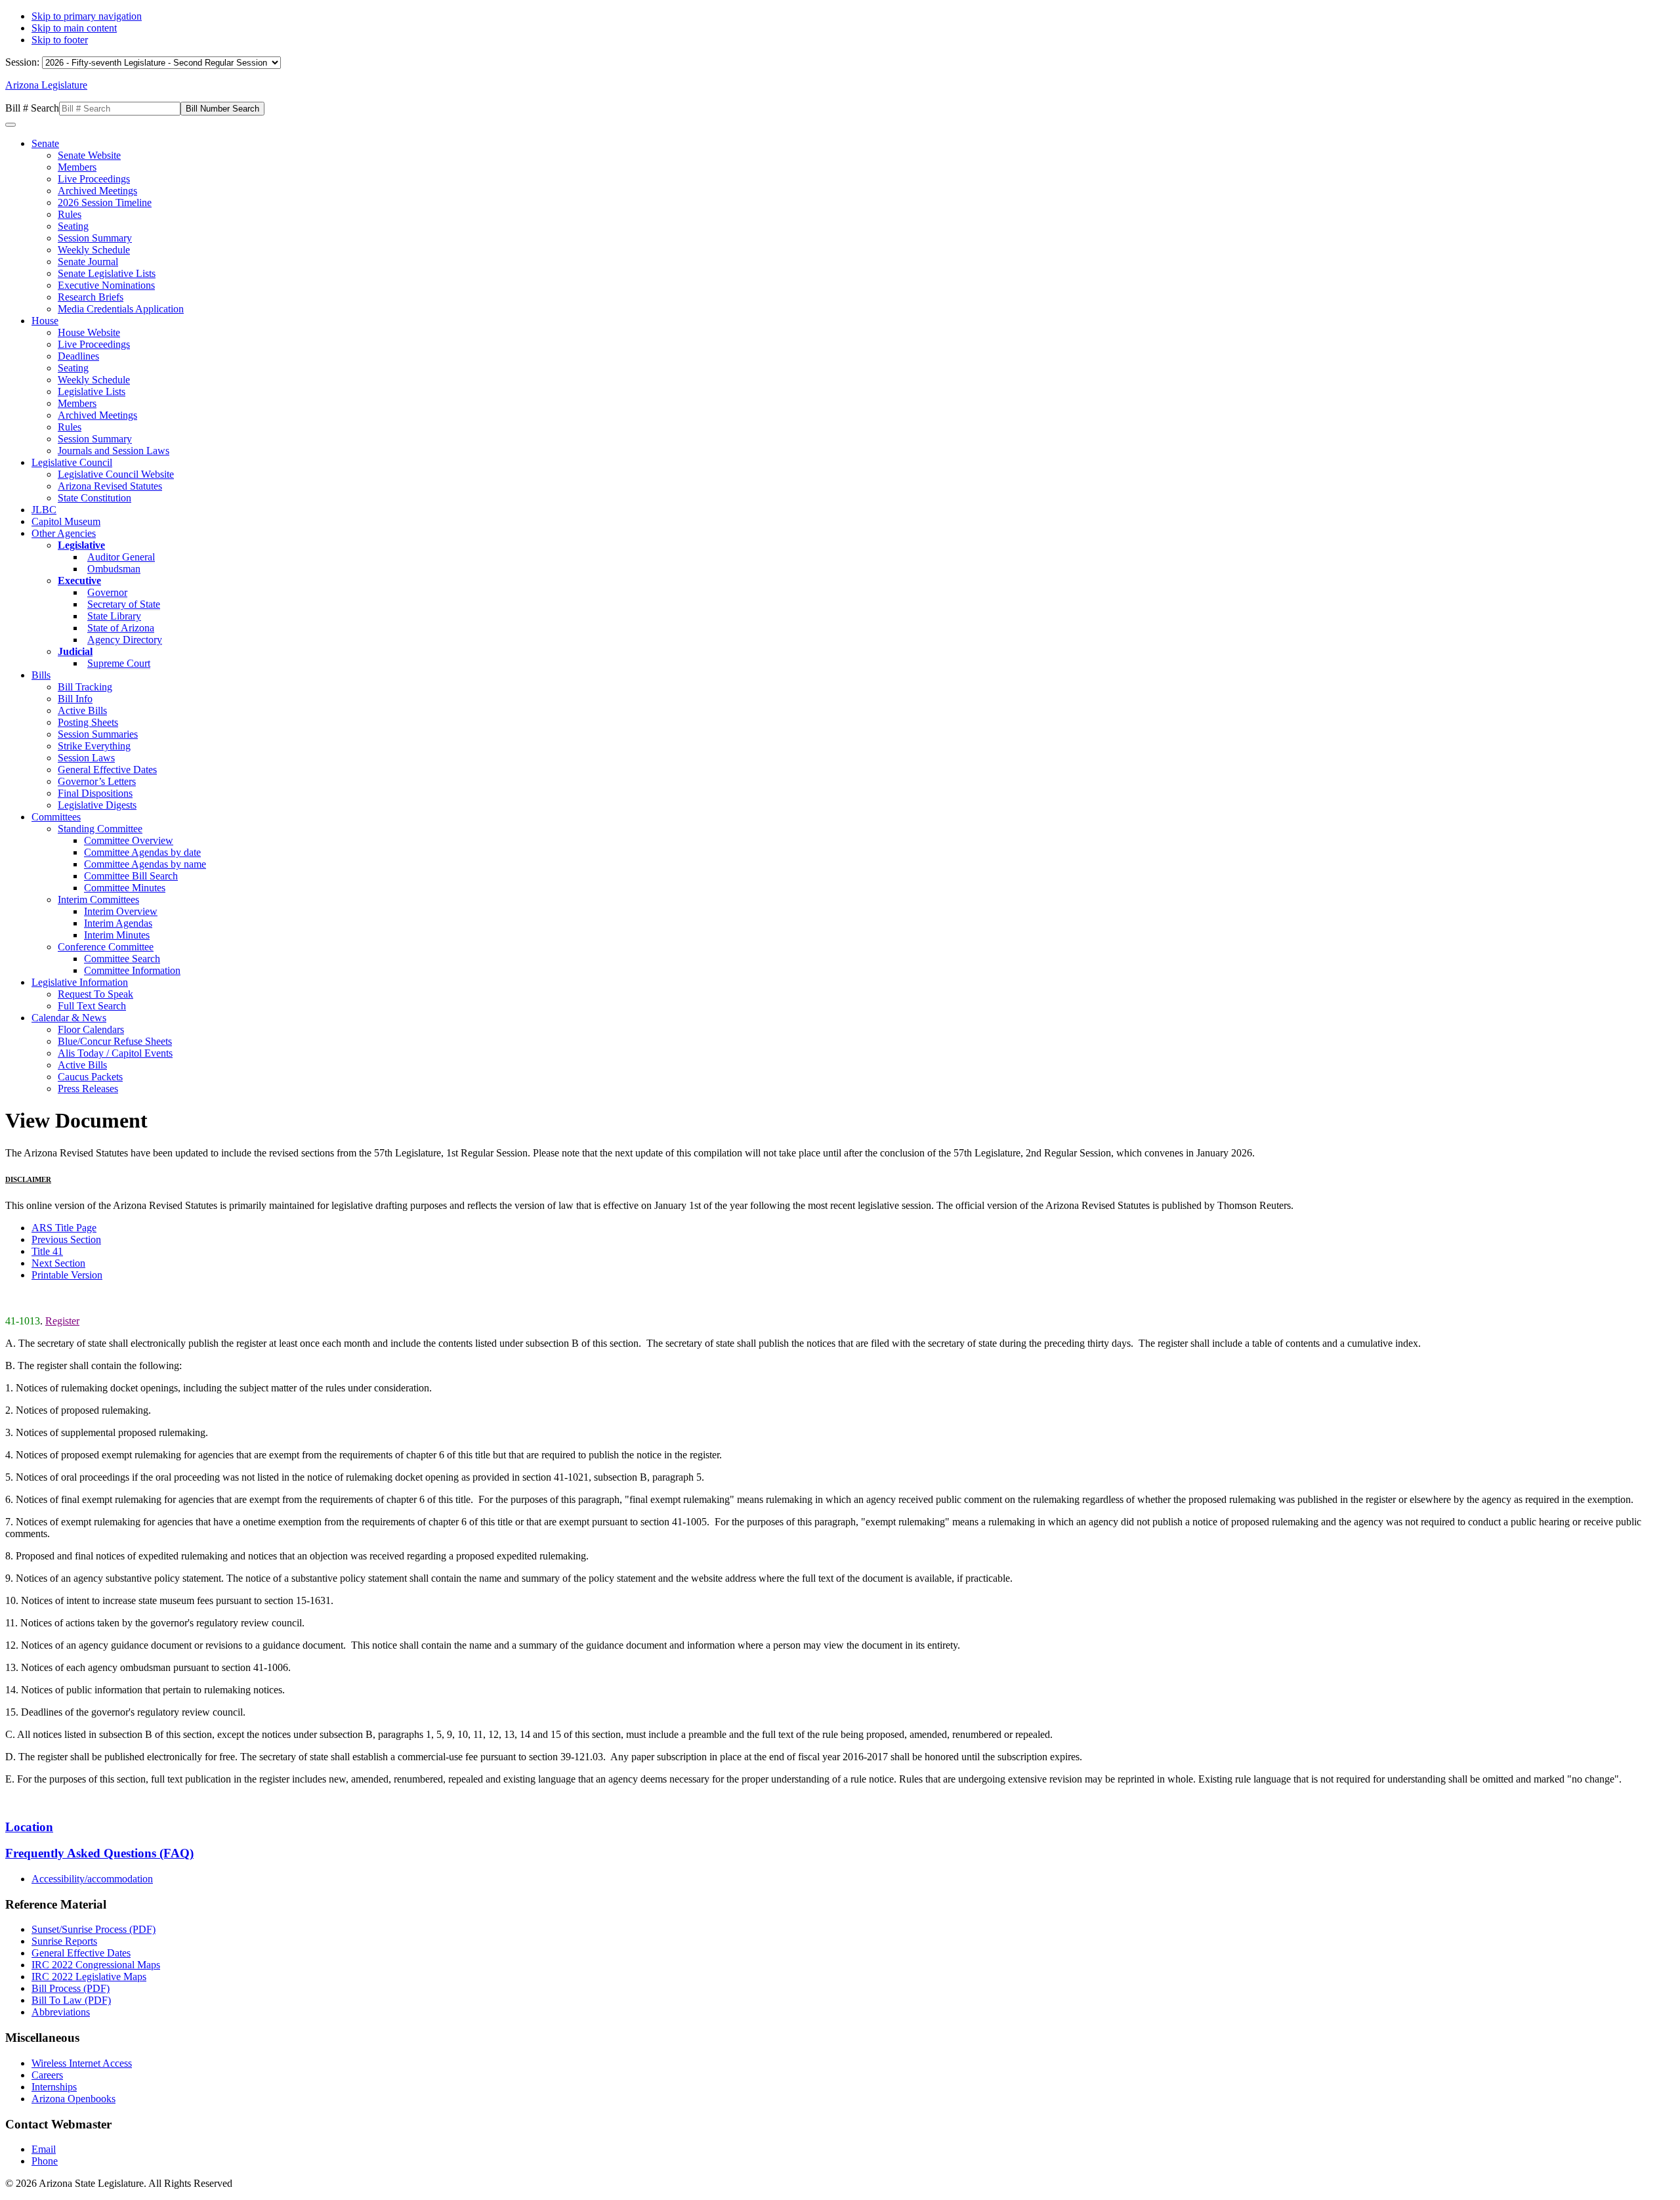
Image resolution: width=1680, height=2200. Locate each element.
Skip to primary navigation (87, 16)
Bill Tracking (85, 687)
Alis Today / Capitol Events (115, 1053)
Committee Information (132, 970)
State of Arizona (121, 628)
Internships (54, 2087)
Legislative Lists (92, 391)
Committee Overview (129, 840)
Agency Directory (125, 640)
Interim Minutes (117, 935)
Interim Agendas (118, 923)
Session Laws (86, 758)
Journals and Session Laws (114, 451)
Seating (73, 226)
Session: (24, 62)
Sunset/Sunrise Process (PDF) (94, 1929)
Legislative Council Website (116, 474)
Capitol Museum (66, 521)
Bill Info (75, 699)
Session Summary (95, 238)
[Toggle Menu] (10, 125)
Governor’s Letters (97, 781)
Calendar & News (69, 1018)
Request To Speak (95, 994)
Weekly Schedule (94, 250)
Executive (79, 581)
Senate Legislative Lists (107, 273)
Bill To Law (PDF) (71, 2000)
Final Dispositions (95, 793)
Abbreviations (61, 2012)
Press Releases (88, 1089)
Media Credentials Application (121, 309)
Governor (107, 592)
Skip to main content (74, 28)
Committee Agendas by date (142, 852)
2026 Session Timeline (105, 202)
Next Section (58, 1263)
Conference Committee (106, 947)
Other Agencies (64, 533)
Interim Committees (98, 899)
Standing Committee (100, 829)
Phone (45, 2161)
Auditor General (121, 557)
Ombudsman (114, 569)
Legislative (81, 545)
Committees (56, 817)
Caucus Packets (90, 1077)
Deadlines (78, 356)
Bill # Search (32, 108)
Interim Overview (121, 911)
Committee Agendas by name (145, 864)
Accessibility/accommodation (92, 1879)
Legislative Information (80, 982)
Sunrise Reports (64, 1941)
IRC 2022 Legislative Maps (89, 1977)
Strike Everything (94, 746)
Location (29, 1827)
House (45, 321)
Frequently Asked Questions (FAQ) (99, 1853)
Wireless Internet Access (82, 2063)
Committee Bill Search (131, 876)
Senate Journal (88, 262)
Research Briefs (91, 297)
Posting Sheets (88, 722)
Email (44, 2149)
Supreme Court (119, 663)
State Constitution (94, 498)
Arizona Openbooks (73, 2099)
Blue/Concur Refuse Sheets (115, 1041)
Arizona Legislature (46, 85)
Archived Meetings (97, 191)
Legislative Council (72, 462)
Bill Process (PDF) (71, 1988)
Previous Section (66, 1239)
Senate (45, 143)
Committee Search (122, 959)
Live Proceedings (94, 179)
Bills (41, 675)
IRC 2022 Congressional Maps (96, 1965)
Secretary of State (124, 604)
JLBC (44, 510)
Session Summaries (98, 734)
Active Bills (82, 710)
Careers (47, 2075)
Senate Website (89, 155)
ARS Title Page (64, 1228)
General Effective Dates (107, 770)
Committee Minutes (125, 888)
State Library (114, 616)
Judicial (75, 651)
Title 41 (47, 1251)
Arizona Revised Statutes (110, 486)
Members (77, 167)
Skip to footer (60, 40)
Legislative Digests (97, 805)
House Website (89, 332)
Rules (70, 214)
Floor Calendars (91, 1029)
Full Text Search (92, 1006)
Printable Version (67, 1275)
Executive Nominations (106, 285)
